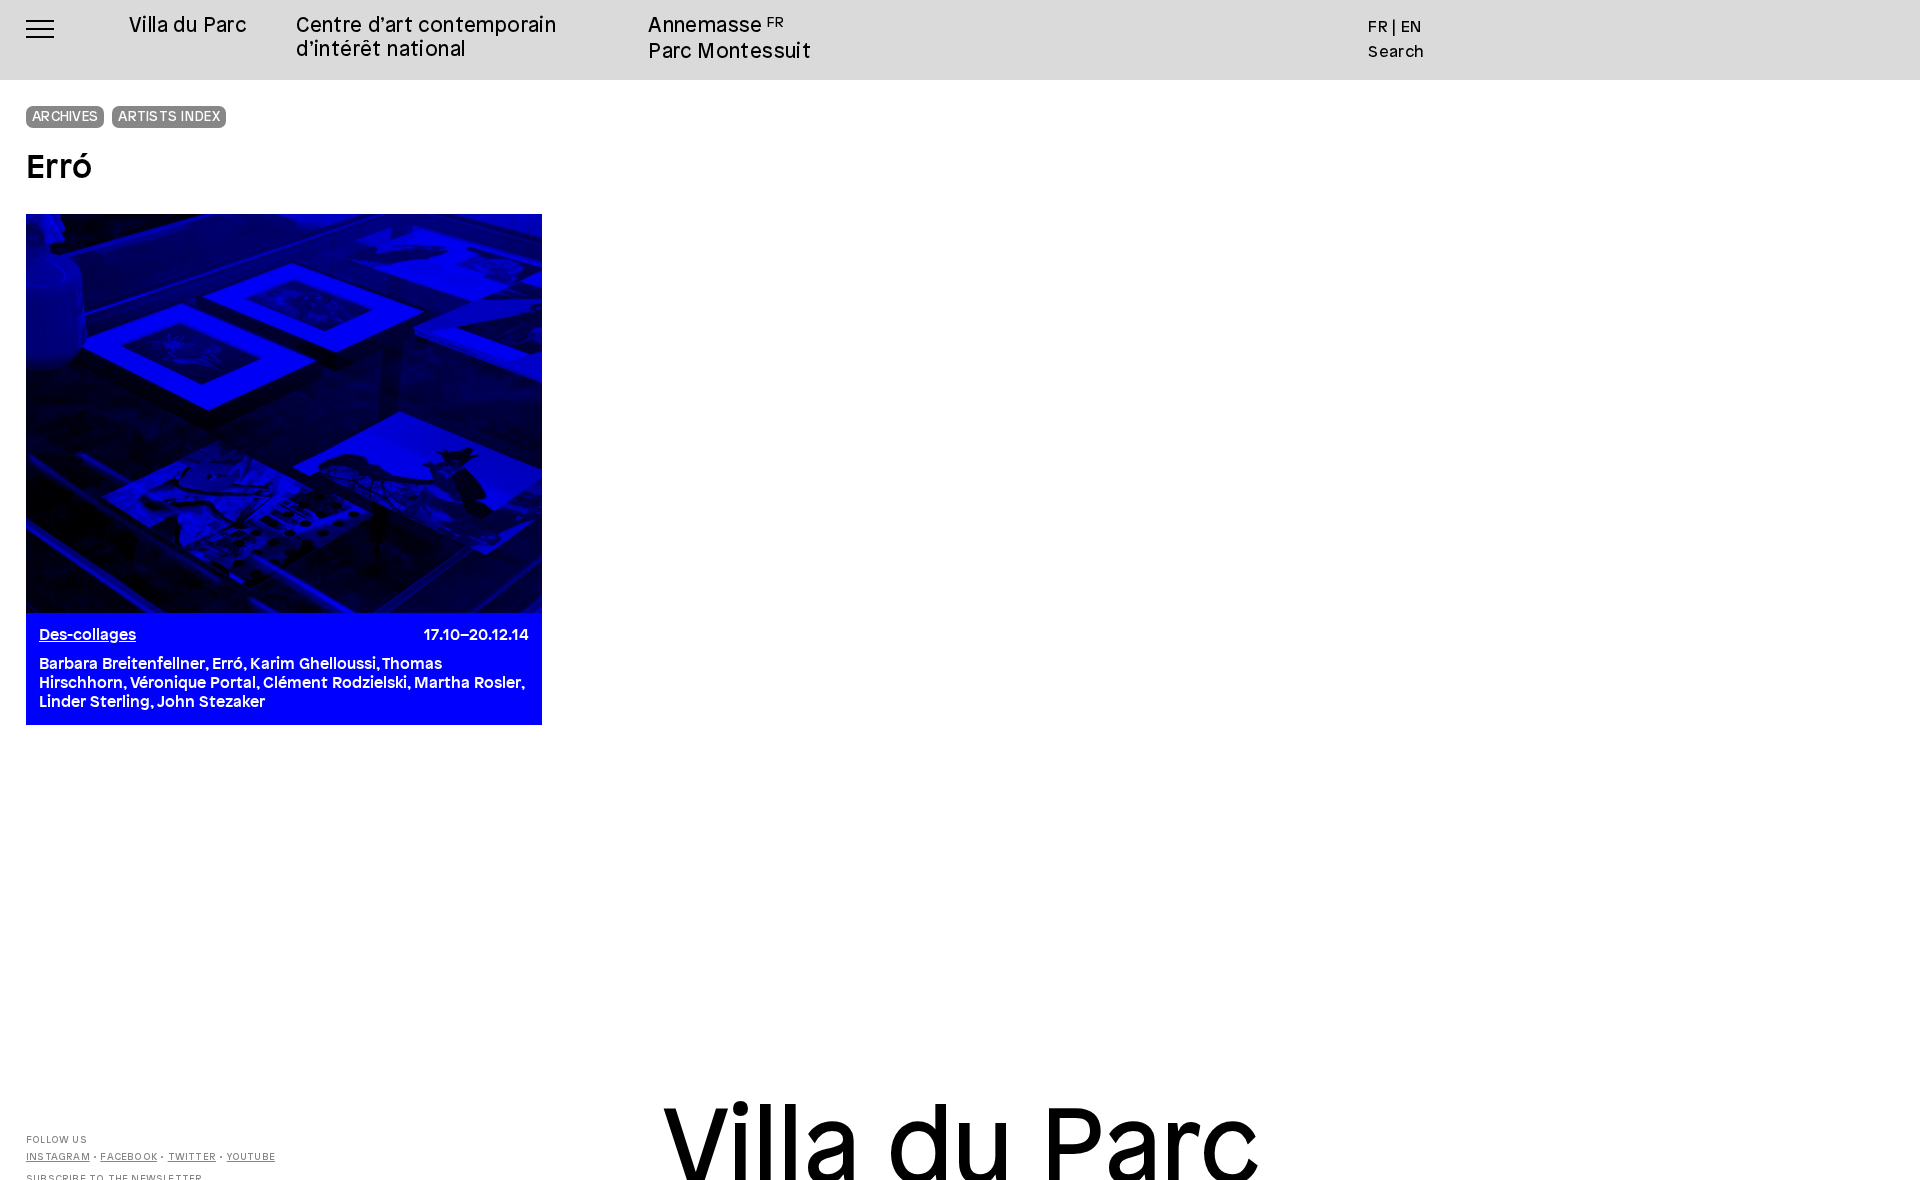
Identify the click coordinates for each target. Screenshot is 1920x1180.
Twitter (192, 1157)
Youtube (251, 1157)
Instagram (58, 1157)
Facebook (128, 1157)
